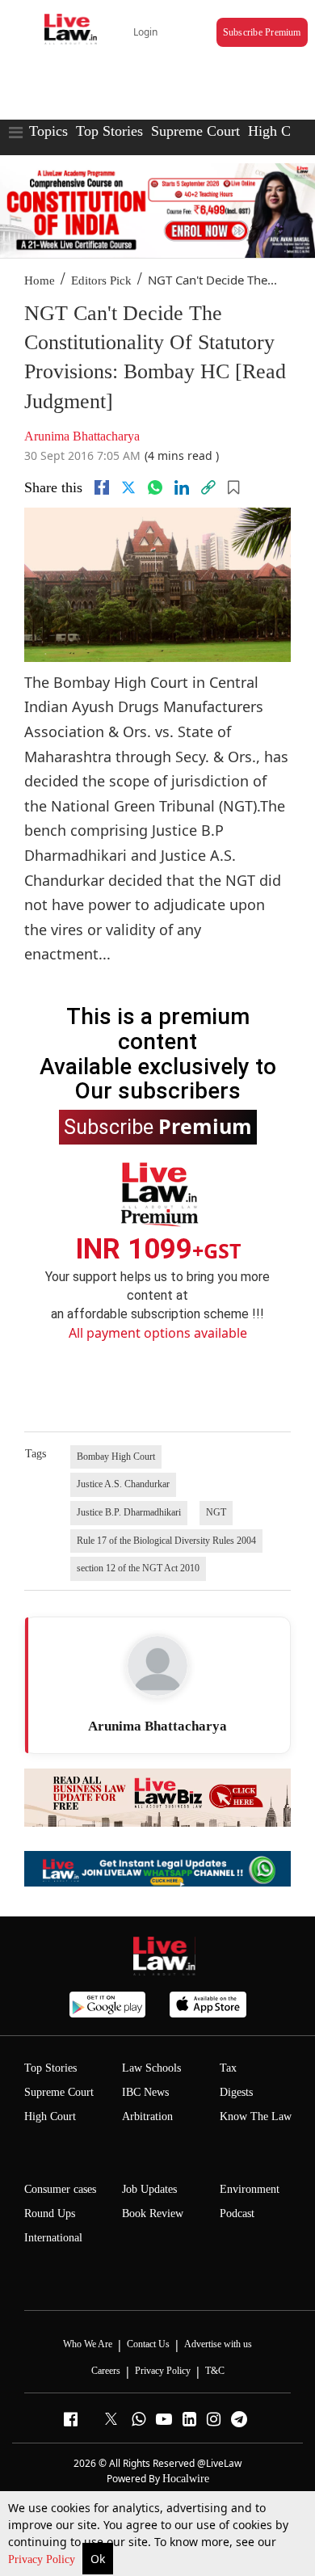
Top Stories (109, 131)
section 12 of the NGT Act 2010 (138, 1568)
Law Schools (151, 2068)
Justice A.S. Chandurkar (123, 1484)
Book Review (153, 2213)
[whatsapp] (155, 487)
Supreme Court (195, 131)
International (53, 2238)
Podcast (237, 2213)
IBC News (145, 2092)
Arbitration (147, 2116)
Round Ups (50, 2213)
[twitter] (128, 487)
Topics (48, 131)
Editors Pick (101, 280)
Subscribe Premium (262, 32)
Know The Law (256, 2116)
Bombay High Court (116, 1457)
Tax (228, 2068)
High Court (50, 2116)
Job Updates (149, 2189)
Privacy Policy (43, 2559)
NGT (216, 1512)
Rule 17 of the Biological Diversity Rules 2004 (166, 1541)
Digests (236, 2092)
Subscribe (158, 1126)
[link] (208, 487)
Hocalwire (186, 2479)
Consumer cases (60, 2189)
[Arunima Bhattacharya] (157, 1666)
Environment (250, 2189)
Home (40, 280)
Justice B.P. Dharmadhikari (129, 1512)
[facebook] (102, 487)
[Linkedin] (182, 487)
